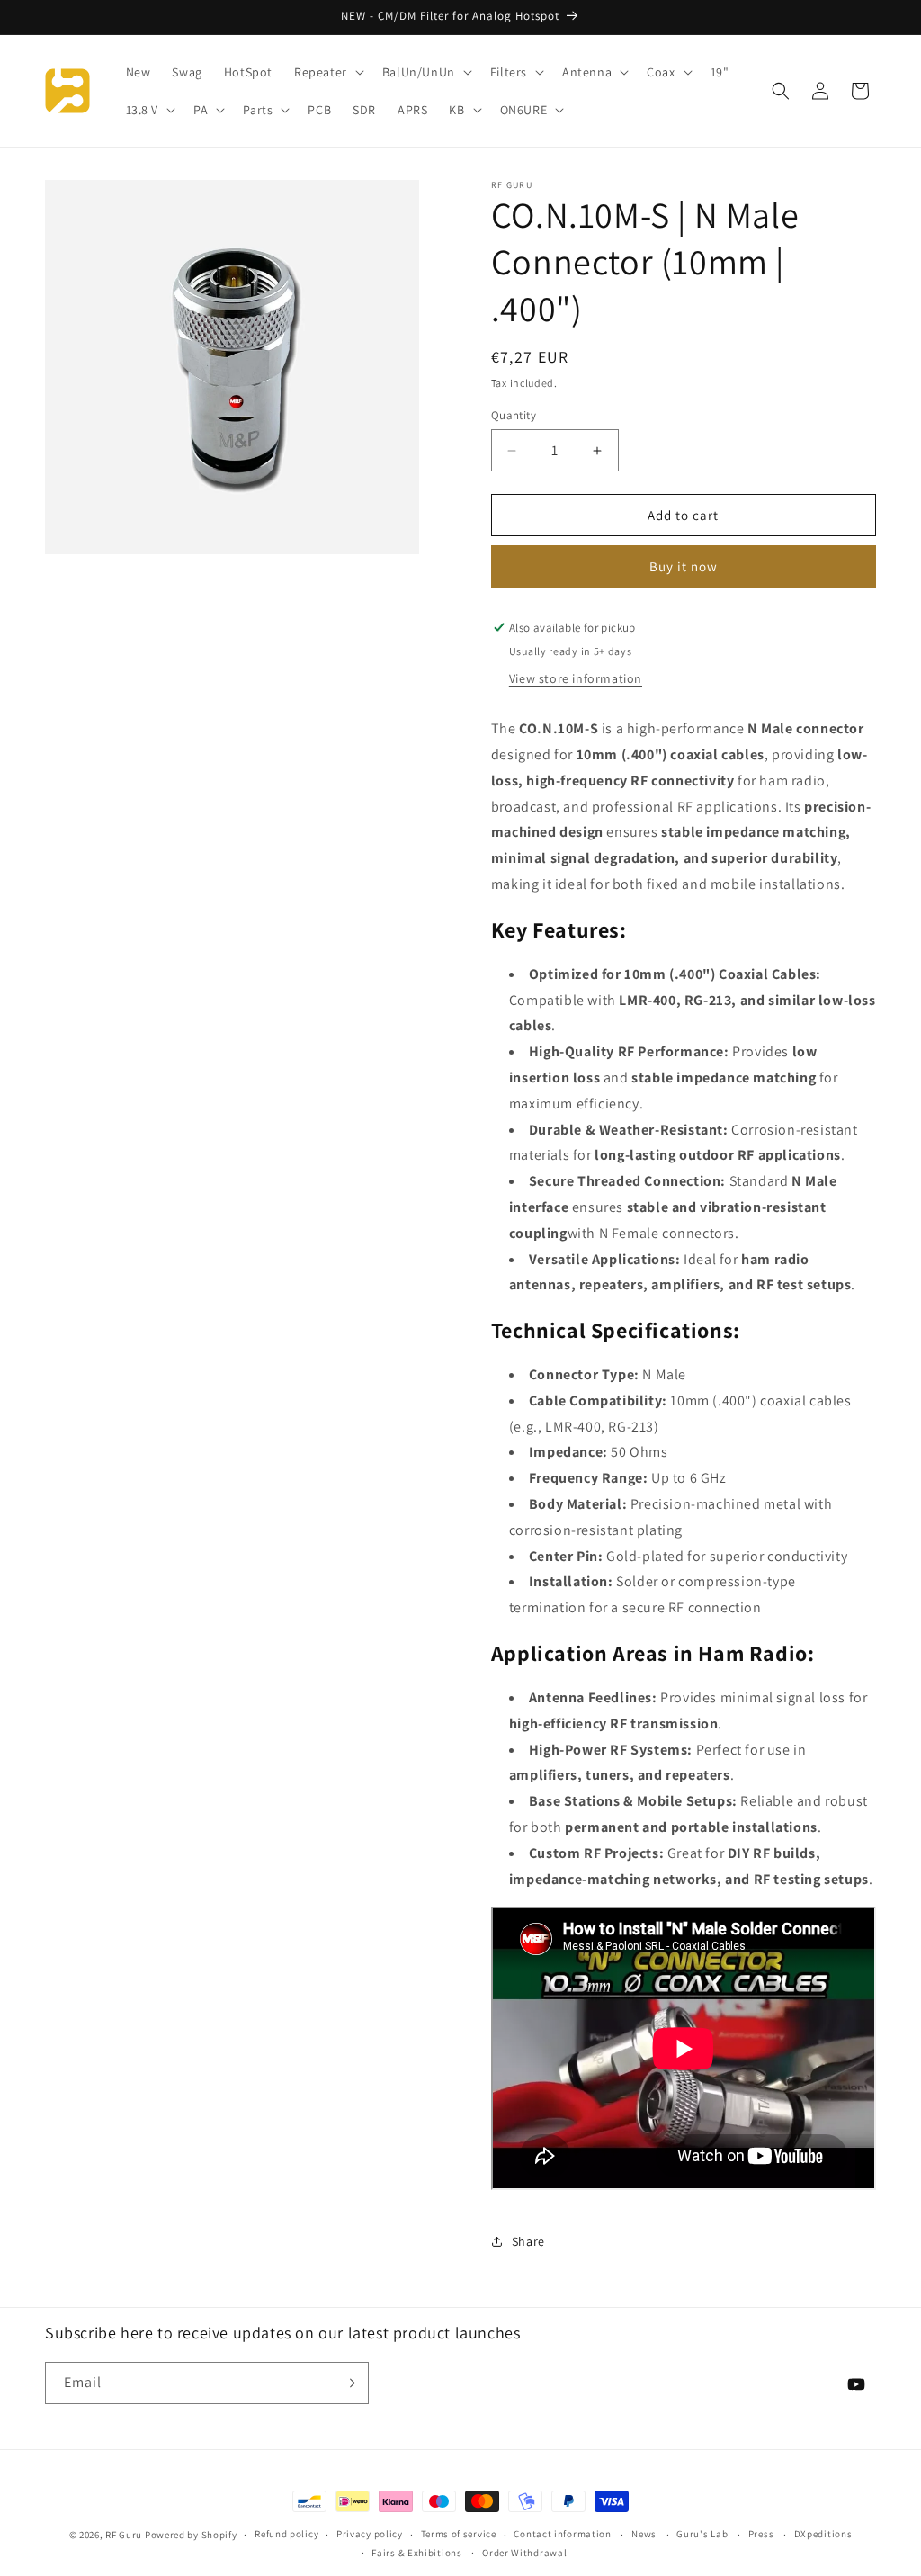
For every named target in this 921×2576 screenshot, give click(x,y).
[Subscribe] (348, 2383)
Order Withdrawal (524, 2553)
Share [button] (528, 2241)
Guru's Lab (702, 2534)
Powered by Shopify (191, 2535)
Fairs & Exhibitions (416, 2553)
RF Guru (124, 2535)
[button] (327, 72)
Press (761, 2534)
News (644, 2534)
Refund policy (286, 2534)
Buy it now (684, 566)
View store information (576, 678)
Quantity (514, 415)
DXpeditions (823, 2534)
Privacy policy (370, 2534)
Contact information (562, 2534)
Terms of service (459, 2534)
